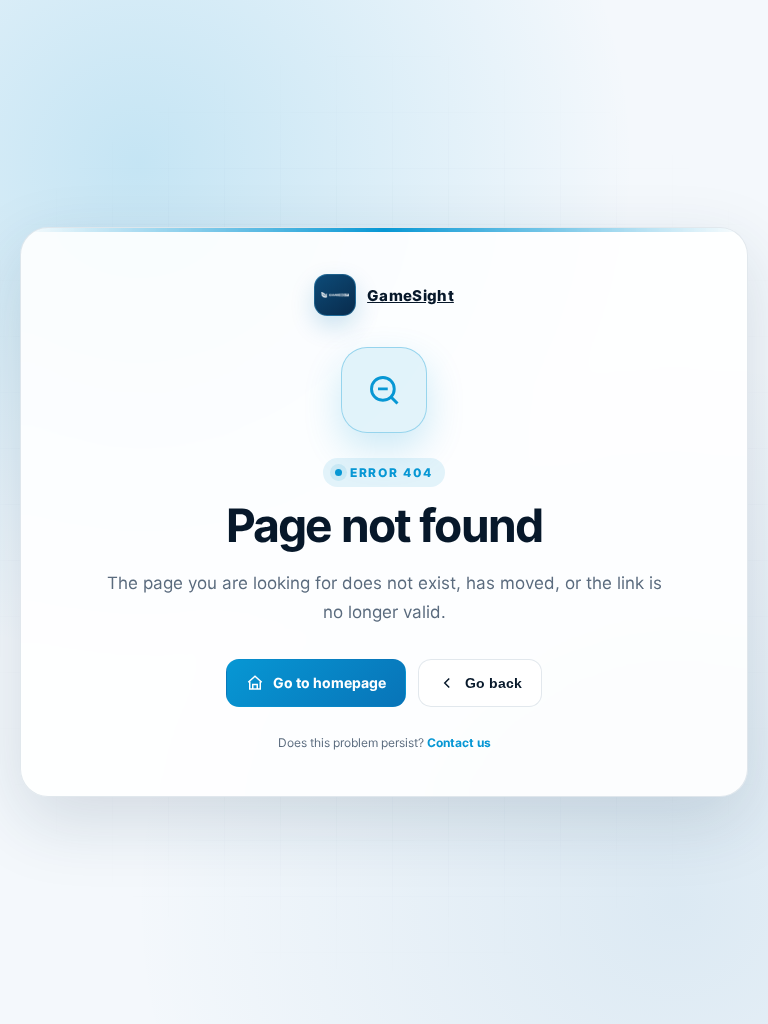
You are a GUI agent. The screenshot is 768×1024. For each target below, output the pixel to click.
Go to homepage (329, 682)
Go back (493, 683)
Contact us (459, 742)
